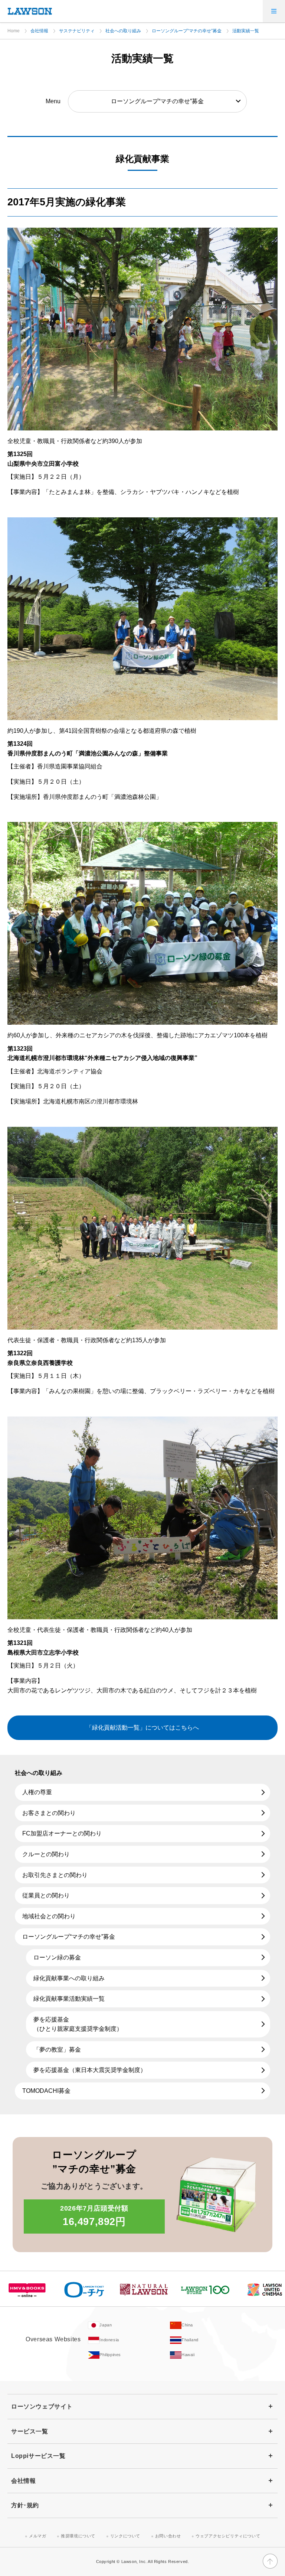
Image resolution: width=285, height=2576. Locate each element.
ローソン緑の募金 (57, 1957)
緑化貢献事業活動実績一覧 (69, 1999)
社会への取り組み (123, 31)
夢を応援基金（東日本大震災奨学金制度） (90, 2070)
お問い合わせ (168, 2536)
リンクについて (125, 2536)
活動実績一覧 (246, 31)
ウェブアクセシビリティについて (228, 2536)
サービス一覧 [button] (30, 2431)
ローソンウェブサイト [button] (42, 2406)
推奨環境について (78, 2536)
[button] (274, 11)
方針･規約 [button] (25, 2505)
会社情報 (39, 31)
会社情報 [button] (23, 2481)
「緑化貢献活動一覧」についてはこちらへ (142, 1728)
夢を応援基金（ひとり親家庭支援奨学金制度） (78, 2024)
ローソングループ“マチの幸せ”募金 (187, 31)
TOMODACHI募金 (46, 2091)
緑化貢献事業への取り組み (69, 1978)
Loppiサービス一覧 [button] (38, 2456)
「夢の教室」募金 (57, 2050)
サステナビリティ (77, 31)
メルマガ (37, 2536)
